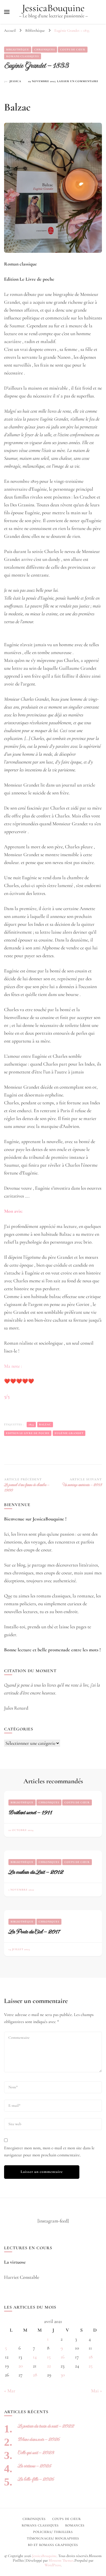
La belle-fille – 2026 (36, 2479)
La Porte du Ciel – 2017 (34, 1932)
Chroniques (45, 50)
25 (91, 2366)
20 (21, 2366)
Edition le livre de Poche (28, 1433)
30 (63, 2375)
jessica (15, 81)
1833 (31, 1425)
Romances (75, 2525)
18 (91, 2357)
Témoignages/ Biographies (53, 2538)
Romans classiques (23, 56)
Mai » (96, 2391)
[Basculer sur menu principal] (7, 12)
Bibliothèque (18, 50)
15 (49, 2357)
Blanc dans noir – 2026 (39, 2439)
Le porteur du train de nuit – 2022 (46, 2426)
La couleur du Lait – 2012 (36, 1872)
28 (35, 2375)
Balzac (45, 1425)
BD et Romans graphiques (53, 2545)
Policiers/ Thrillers (53, 2532)
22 (49, 2366)
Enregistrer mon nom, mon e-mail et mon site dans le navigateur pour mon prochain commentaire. (49, 2151)
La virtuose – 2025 (34, 2466)
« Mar (10, 2391)
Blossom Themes (61, 2560)
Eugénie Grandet (69, 1433)
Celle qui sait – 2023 (36, 2453)
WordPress (53, 2565)
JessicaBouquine (53, 8)
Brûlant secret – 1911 (30, 1812)
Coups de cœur (73, 50)
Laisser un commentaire (78, 82)
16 (63, 2357)
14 (35, 2357)
